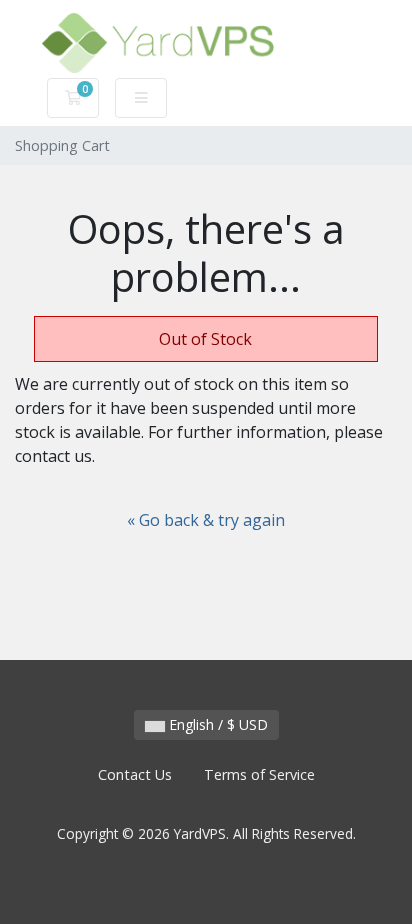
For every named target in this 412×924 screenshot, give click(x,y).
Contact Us (135, 774)
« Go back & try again (206, 520)
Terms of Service (259, 774)
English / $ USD (216, 724)
